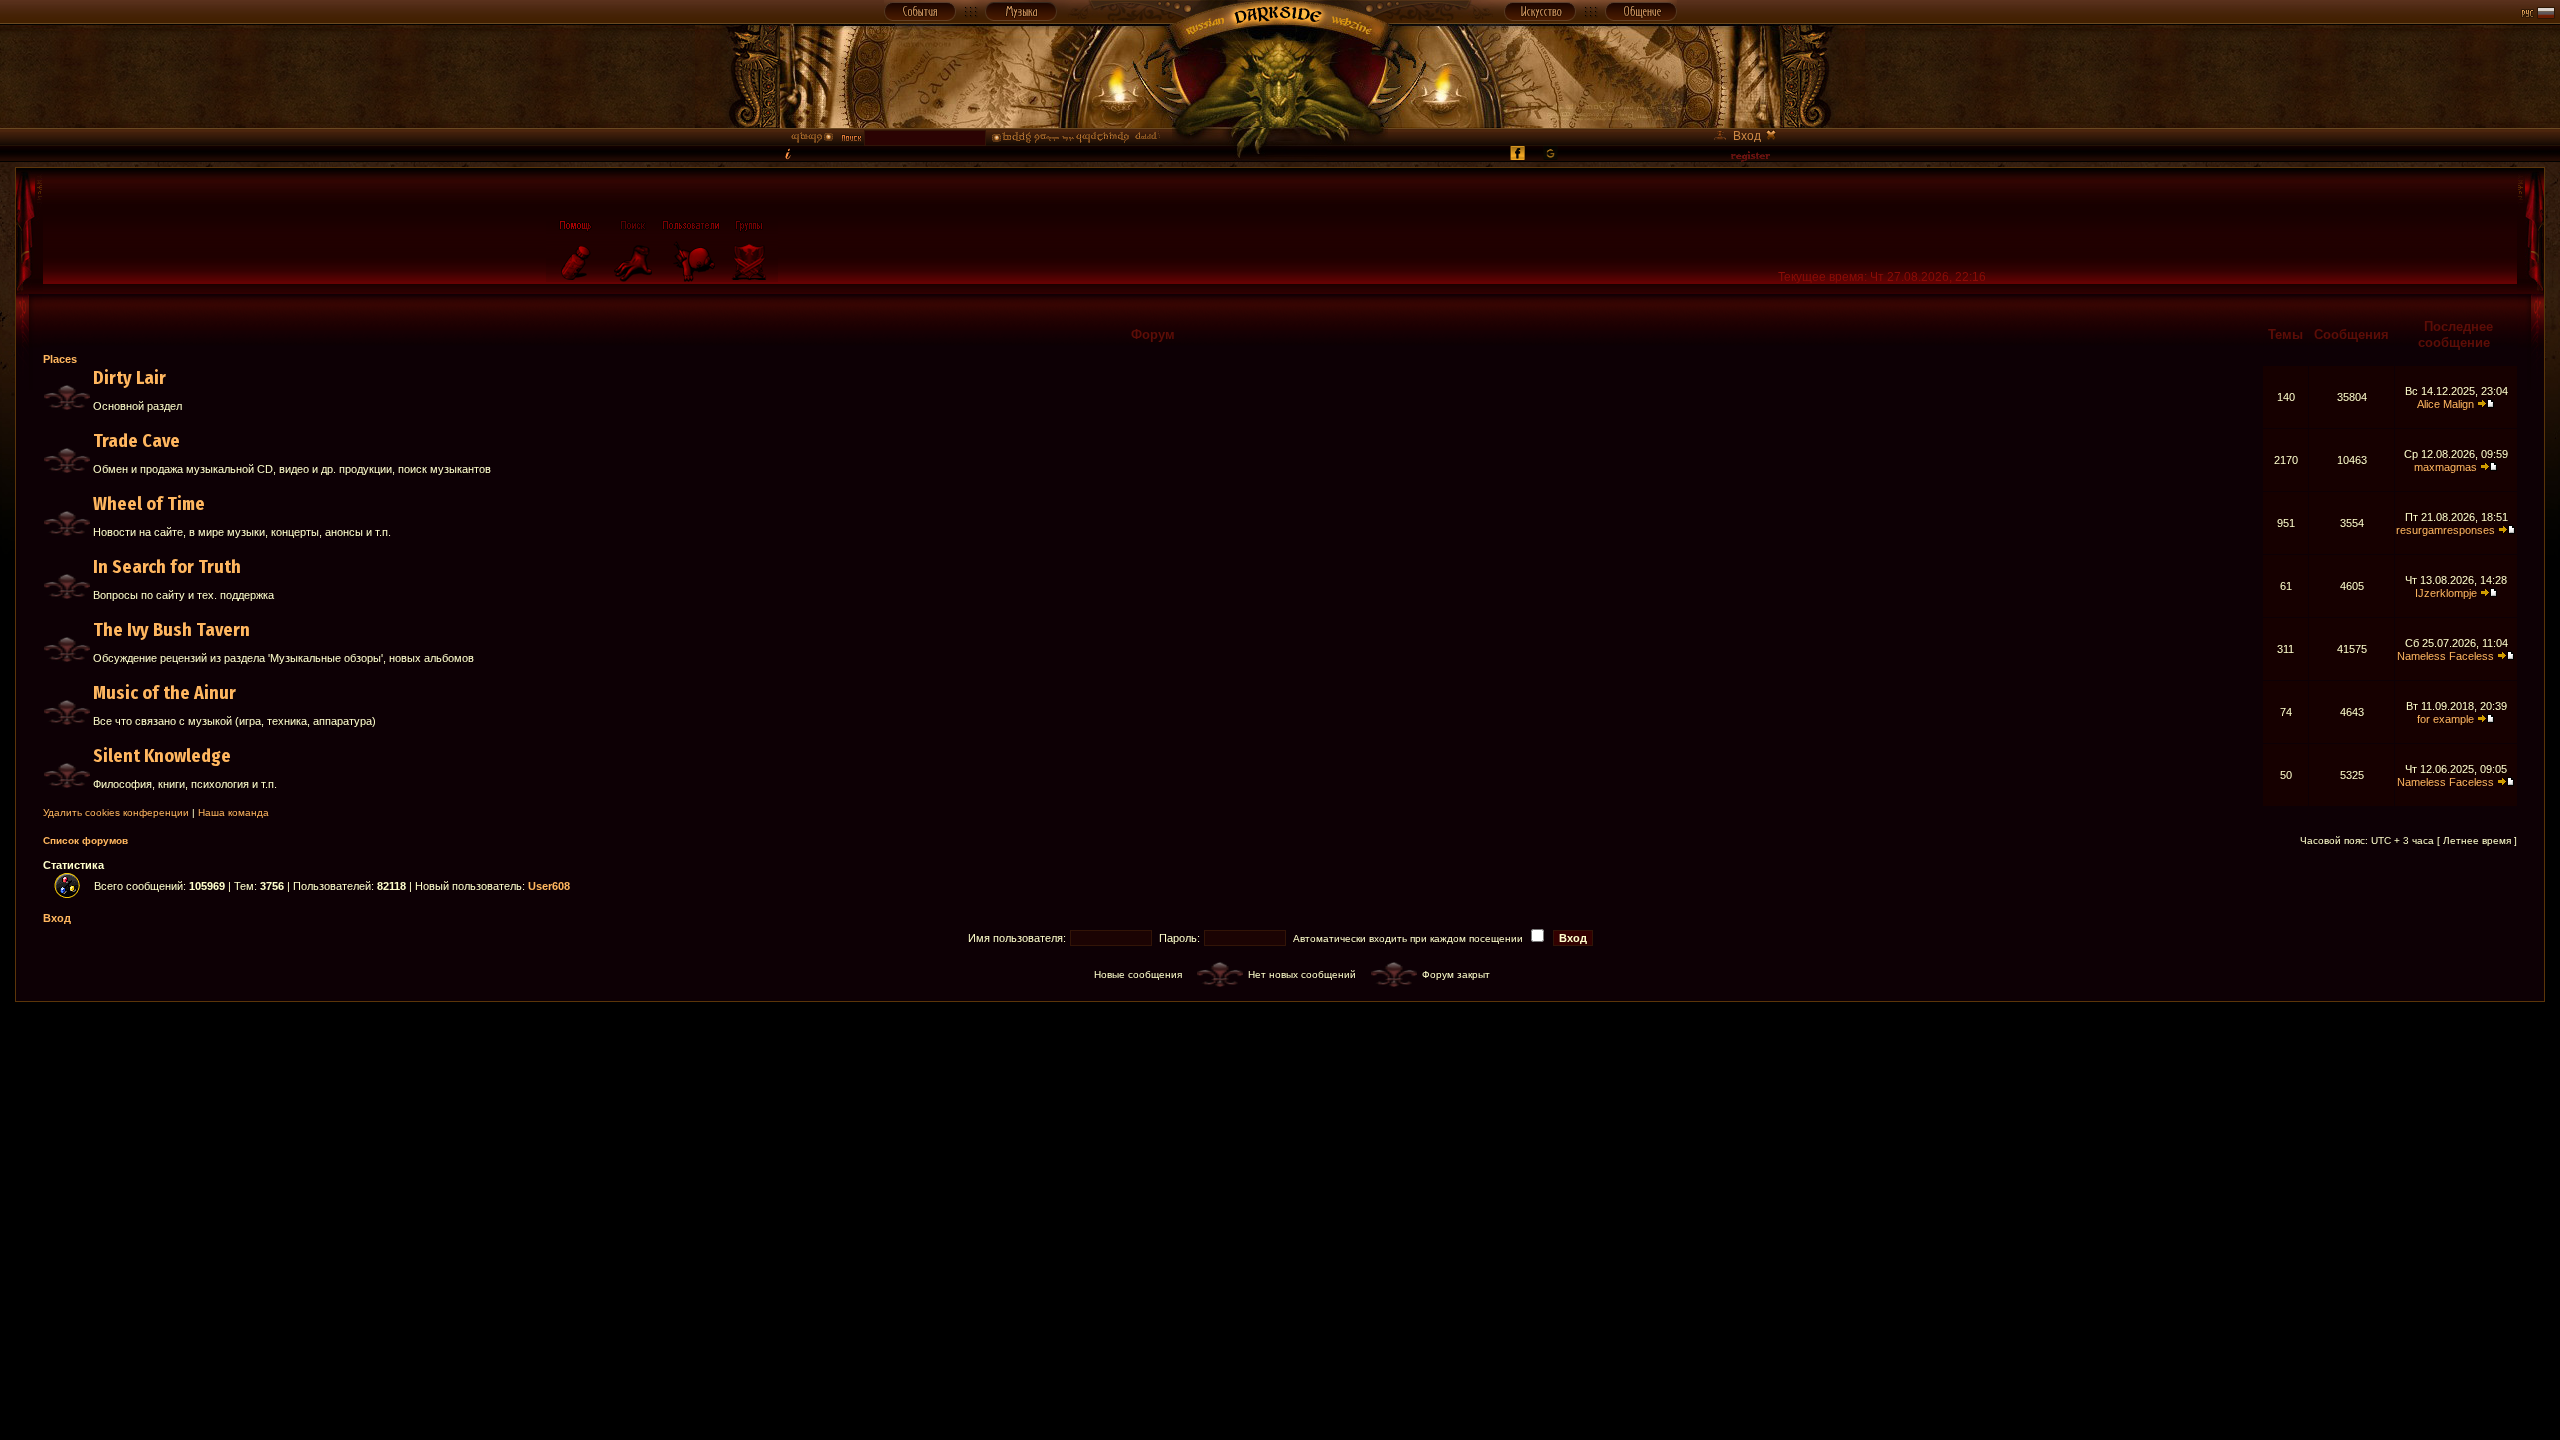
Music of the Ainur (164, 693)
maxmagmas (2445, 467)
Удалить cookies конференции (116, 812)
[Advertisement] (1280, 1047)
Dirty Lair (129, 378)
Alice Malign (2445, 404)
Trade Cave (136, 441)
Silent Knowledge (162, 756)
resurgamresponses (2445, 530)
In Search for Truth (167, 567)
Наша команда (233, 812)
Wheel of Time (149, 504)
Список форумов (85, 840)
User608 (549, 886)
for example (2445, 719)
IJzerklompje (2446, 593)
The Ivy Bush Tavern (171, 630)
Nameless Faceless (2445, 656)
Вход (57, 918)
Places (60, 359)
